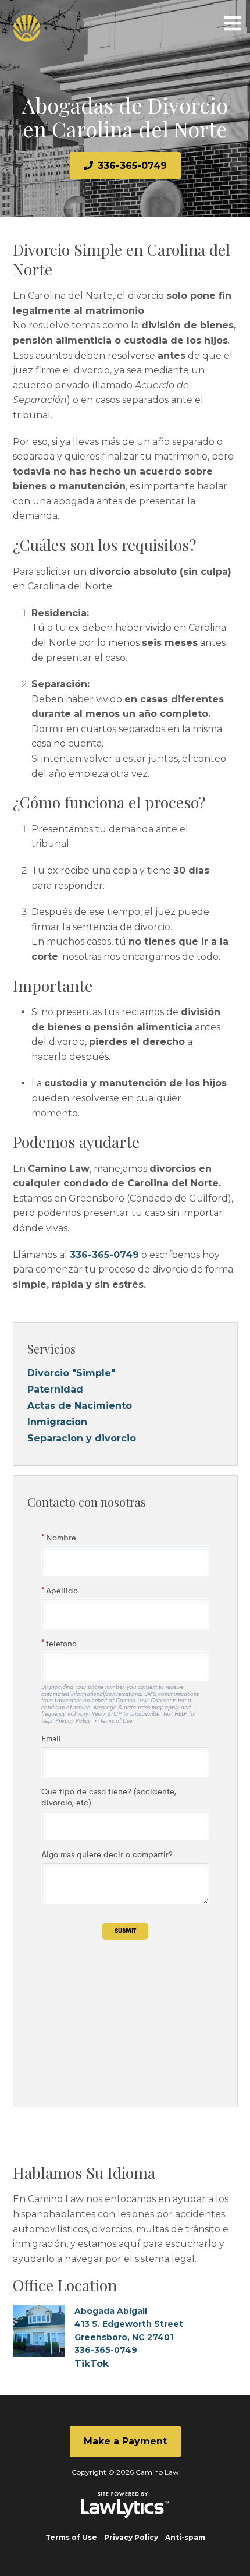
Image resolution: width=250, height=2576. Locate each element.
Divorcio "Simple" (71, 1373)
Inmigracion (57, 1422)
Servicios (51, 1349)
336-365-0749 (132, 166)
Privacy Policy (131, 2537)
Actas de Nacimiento (80, 1406)
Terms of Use (71, 2537)
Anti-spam (185, 2537)
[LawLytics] (125, 2505)
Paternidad (55, 1389)
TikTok (92, 2364)
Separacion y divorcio (82, 1438)
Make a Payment (125, 2441)
